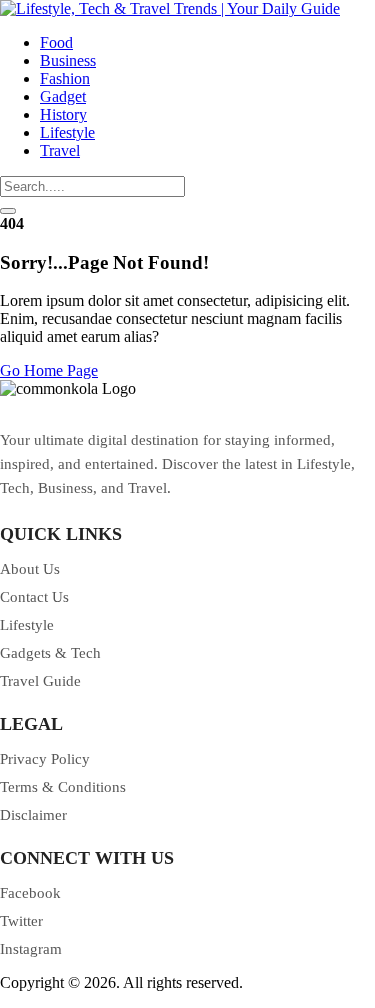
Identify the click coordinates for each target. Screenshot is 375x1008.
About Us (30, 569)
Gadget (63, 96)
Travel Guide (40, 681)
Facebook (30, 893)
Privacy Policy (45, 759)
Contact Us (34, 597)
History (63, 114)
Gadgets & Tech (50, 653)
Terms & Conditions (63, 787)
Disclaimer (33, 815)
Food (56, 42)
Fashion (65, 78)
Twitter (21, 921)
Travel (60, 150)
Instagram (31, 949)
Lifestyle (67, 132)
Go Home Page (49, 370)
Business (68, 60)
